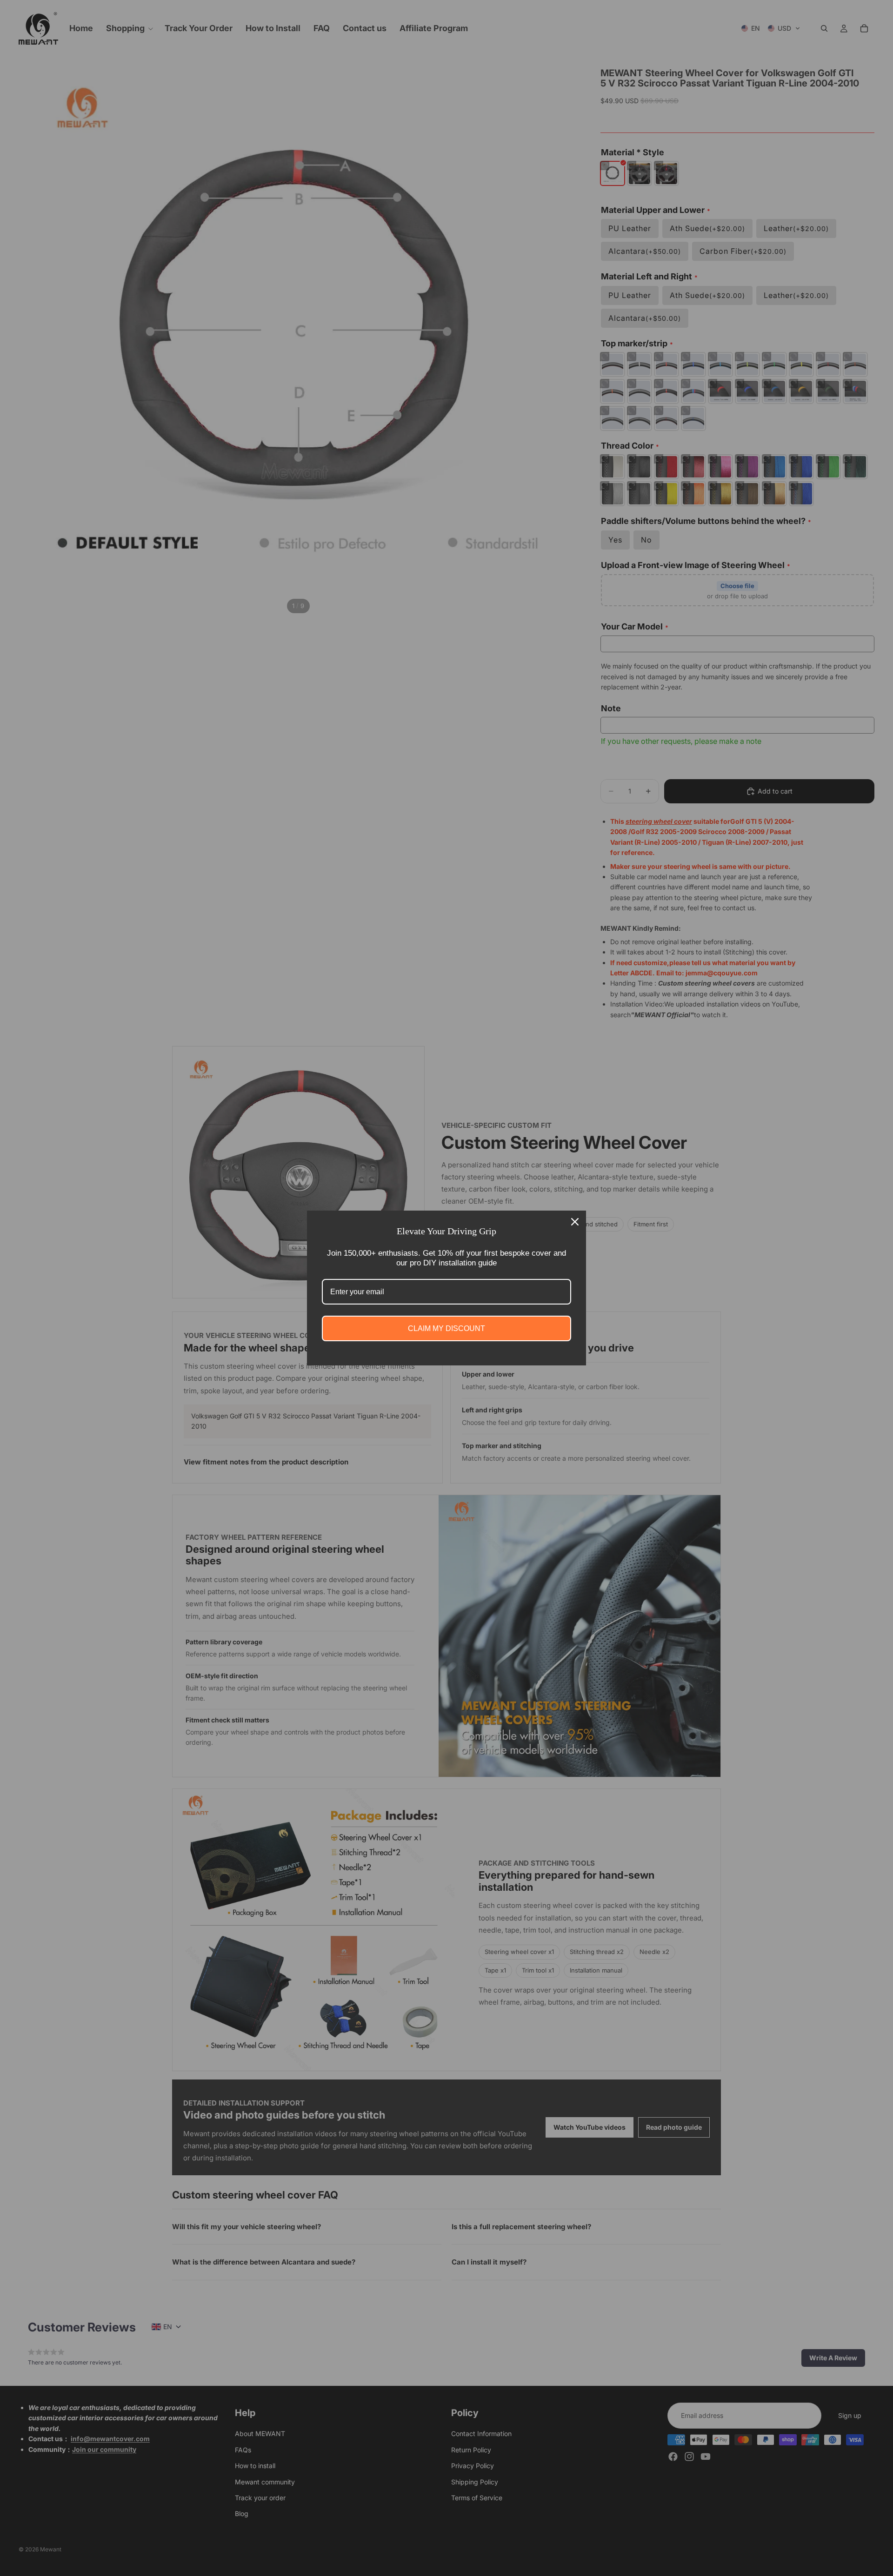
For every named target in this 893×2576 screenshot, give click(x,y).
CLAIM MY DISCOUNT (446, 1328)
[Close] (575, 1222)
